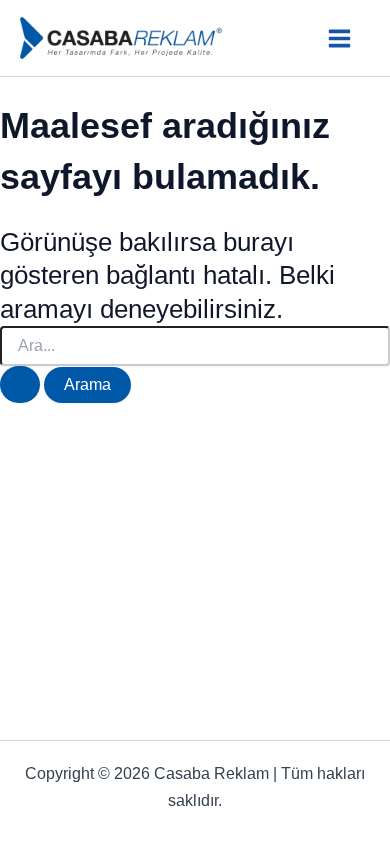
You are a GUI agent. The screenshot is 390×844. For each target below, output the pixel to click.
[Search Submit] (20, 384)
